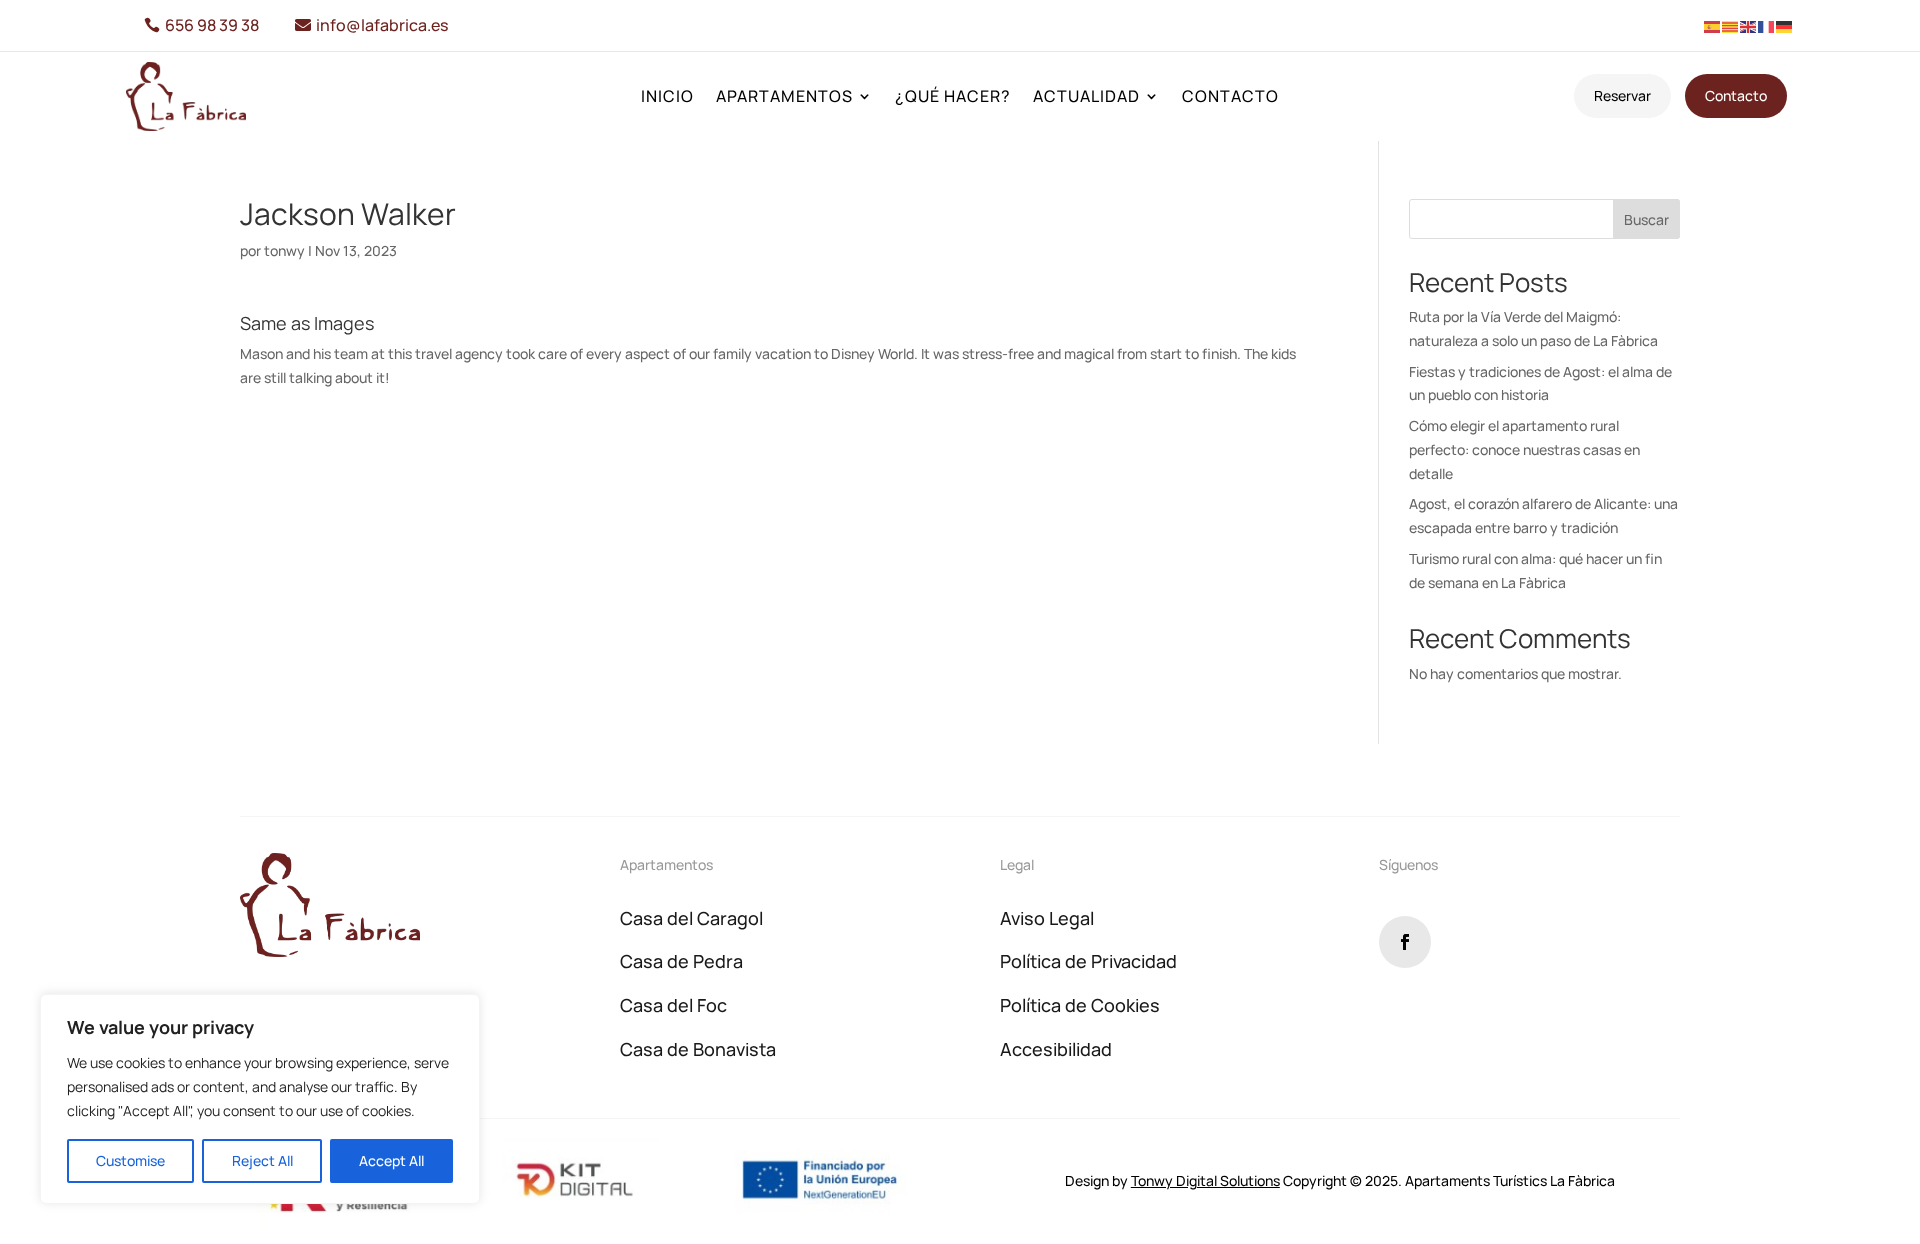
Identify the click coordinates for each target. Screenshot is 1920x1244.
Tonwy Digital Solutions (1205, 1180)
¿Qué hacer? (953, 98)
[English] (1749, 25)
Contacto (1230, 98)
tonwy (284, 250)
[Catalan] (1731, 25)
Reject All (262, 1160)
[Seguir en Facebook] (1405, 942)
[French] (1767, 25)
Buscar (1646, 219)
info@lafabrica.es (382, 25)
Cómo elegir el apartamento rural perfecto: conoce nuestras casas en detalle (1524, 449)
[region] (260, 1099)
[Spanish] (1713, 25)
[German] (1785, 25)
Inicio (667, 98)
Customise (130, 1160)
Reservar (1622, 95)
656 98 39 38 (212, 25)
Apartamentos (784, 98)
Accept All (391, 1160)
